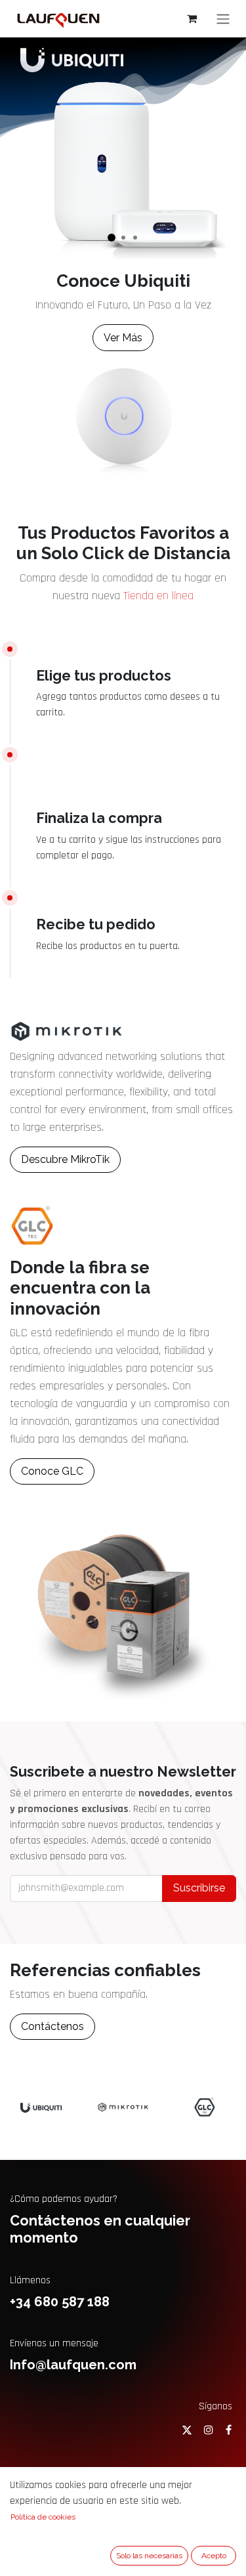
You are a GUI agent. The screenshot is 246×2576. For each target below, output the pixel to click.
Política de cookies (43, 2517)
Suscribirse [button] (199, 1888)
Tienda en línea (158, 596)
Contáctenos (52, 2026)
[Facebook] (229, 2430)
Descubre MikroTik (65, 1159)
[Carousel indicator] (112, 238)
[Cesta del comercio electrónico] (192, 18)
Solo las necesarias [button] (149, 2556)
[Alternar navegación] (223, 19)
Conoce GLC (52, 1471)
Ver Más (123, 338)
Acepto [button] (214, 2556)
